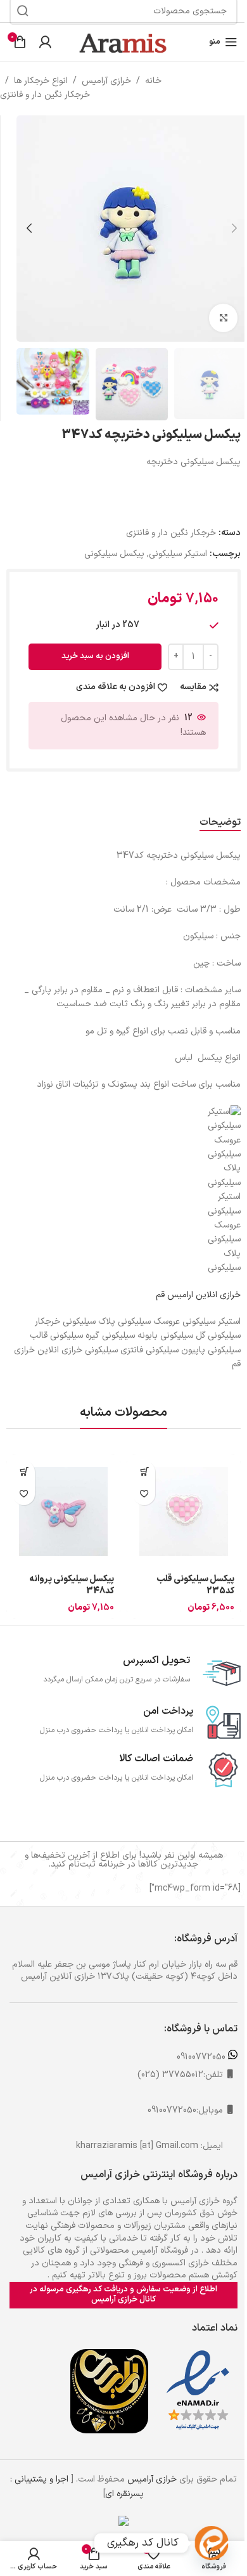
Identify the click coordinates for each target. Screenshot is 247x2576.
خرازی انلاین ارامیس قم (198, 1295)
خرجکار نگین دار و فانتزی (45, 95)
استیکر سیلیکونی (178, 554)
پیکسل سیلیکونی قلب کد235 (195, 1585)
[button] (234, 228)
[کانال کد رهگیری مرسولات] (212, 2543)
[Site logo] (123, 42)
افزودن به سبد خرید (95, 656)
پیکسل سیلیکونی (114, 554)
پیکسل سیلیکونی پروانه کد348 (72, 1585)
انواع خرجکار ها (41, 81)
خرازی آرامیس (106, 81)
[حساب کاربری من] (45, 42)
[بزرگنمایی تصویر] (223, 318)
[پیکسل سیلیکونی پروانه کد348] (63, 1511)
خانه (153, 81)
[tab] (220, 823)
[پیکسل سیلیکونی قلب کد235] (184, 1511)
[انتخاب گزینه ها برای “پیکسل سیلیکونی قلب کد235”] (144, 1472)
